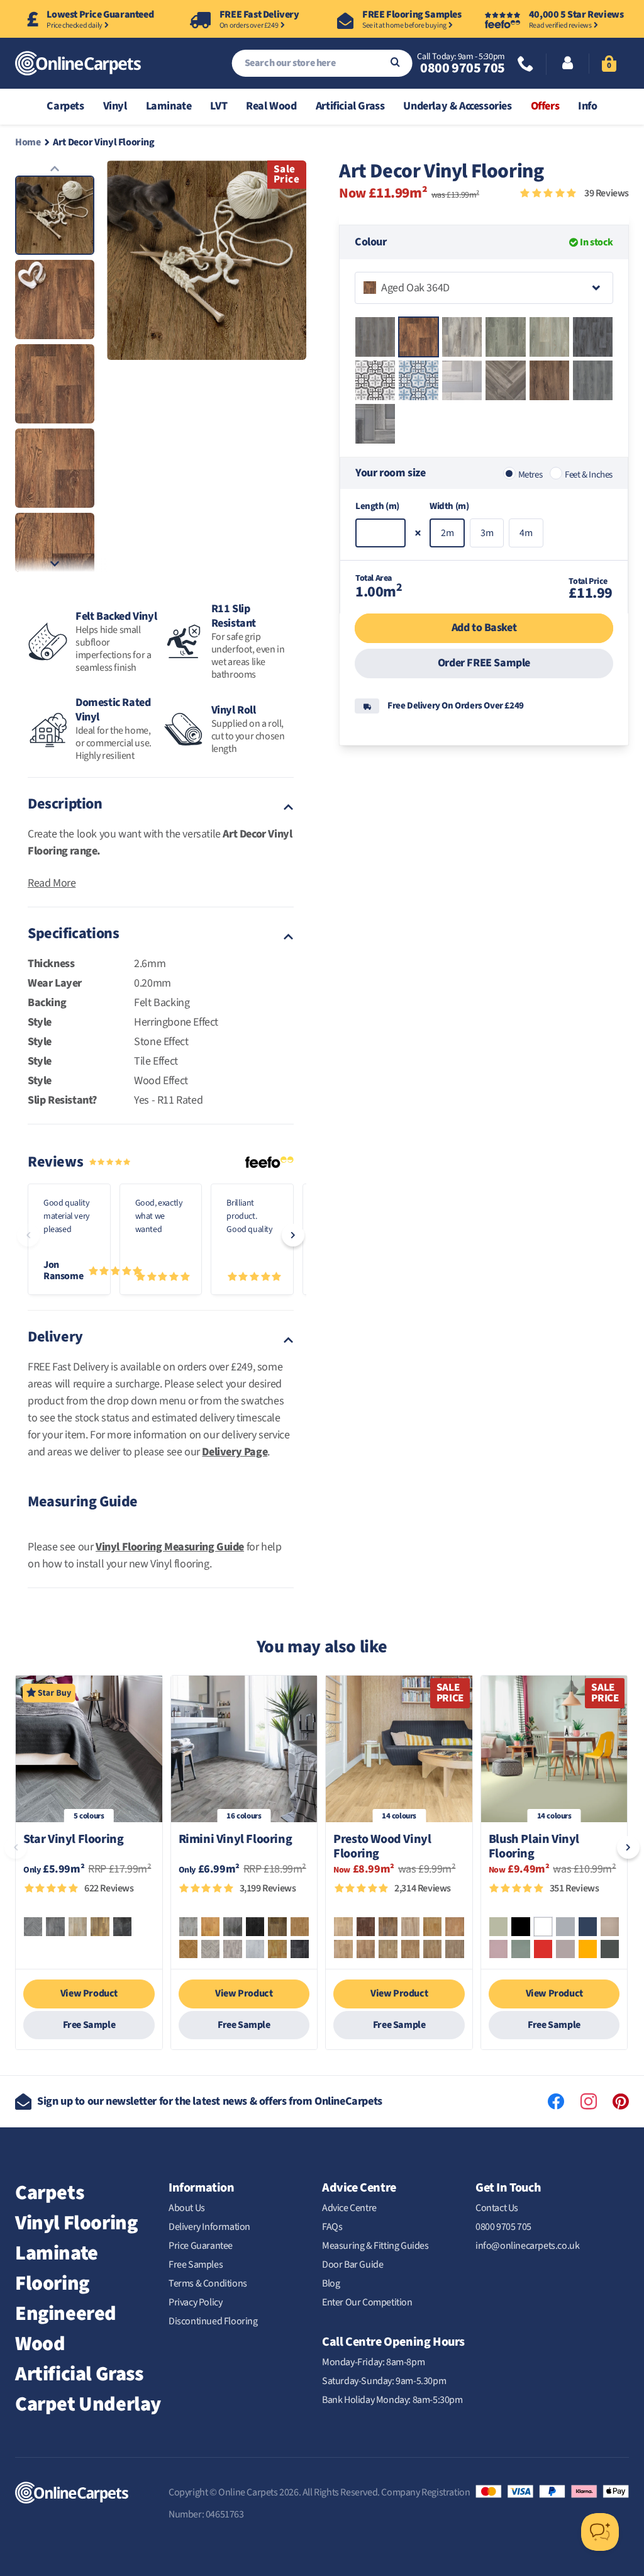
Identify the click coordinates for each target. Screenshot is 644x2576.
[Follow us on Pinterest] (621, 2102)
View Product (89, 1993)
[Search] (395, 63)
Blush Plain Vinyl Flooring (534, 1847)
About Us (187, 2208)
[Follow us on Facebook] (556, 2102)
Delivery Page (235, 1452)
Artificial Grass (79, 2374)
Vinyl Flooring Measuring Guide (170, 1547)
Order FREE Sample (484, 663)
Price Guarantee (201, 2246)
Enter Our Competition (367, 2302)
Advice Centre (349, 2208)
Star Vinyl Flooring (73, 1840)
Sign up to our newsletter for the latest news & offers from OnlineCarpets (210, 2101)
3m (487, 533)
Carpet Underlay (88, 2404)
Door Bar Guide (353, 2265)
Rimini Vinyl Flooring (236, 1840)
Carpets (49, 2193)
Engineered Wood (66, 2329)
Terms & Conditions (208, 2283)
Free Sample (89, 2025)
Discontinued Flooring (213, 2321)
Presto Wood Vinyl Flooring (382, 1847)
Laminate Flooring (57, 2268)
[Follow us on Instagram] (589, 2102)
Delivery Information (209, 2227)
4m (526, 533)
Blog (331, 2283)
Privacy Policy (195, 2302)
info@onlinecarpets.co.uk (527, 2246)
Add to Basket (484, 628)
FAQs (332, 2227)
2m (447, 533)
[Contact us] (526, 65)
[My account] (568, 64)
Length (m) (377, 506)
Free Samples (196, 2265)
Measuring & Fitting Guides (375, 2246)
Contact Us (497, 2208)
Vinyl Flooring (76, 2223)
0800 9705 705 (462, 68)
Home (28, 142)
